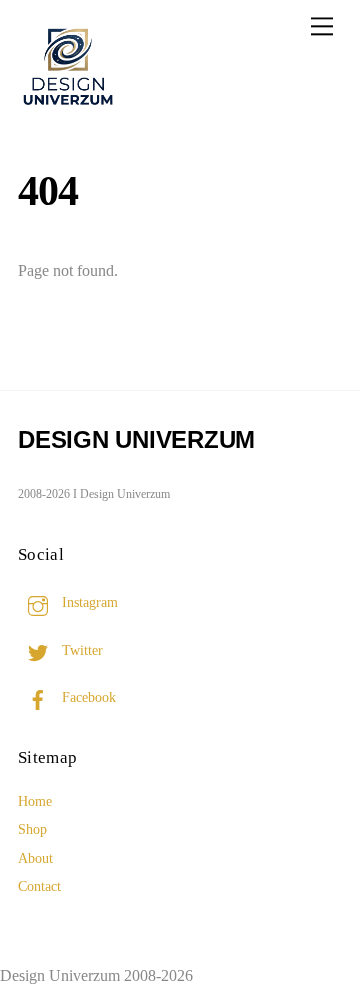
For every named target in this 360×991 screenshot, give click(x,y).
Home (35, 801)
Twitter (80, 650)
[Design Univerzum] (68, 108)
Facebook (87, 697)
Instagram (88, 602)
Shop (32, 829)
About (35, 858)
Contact (39, 886)
